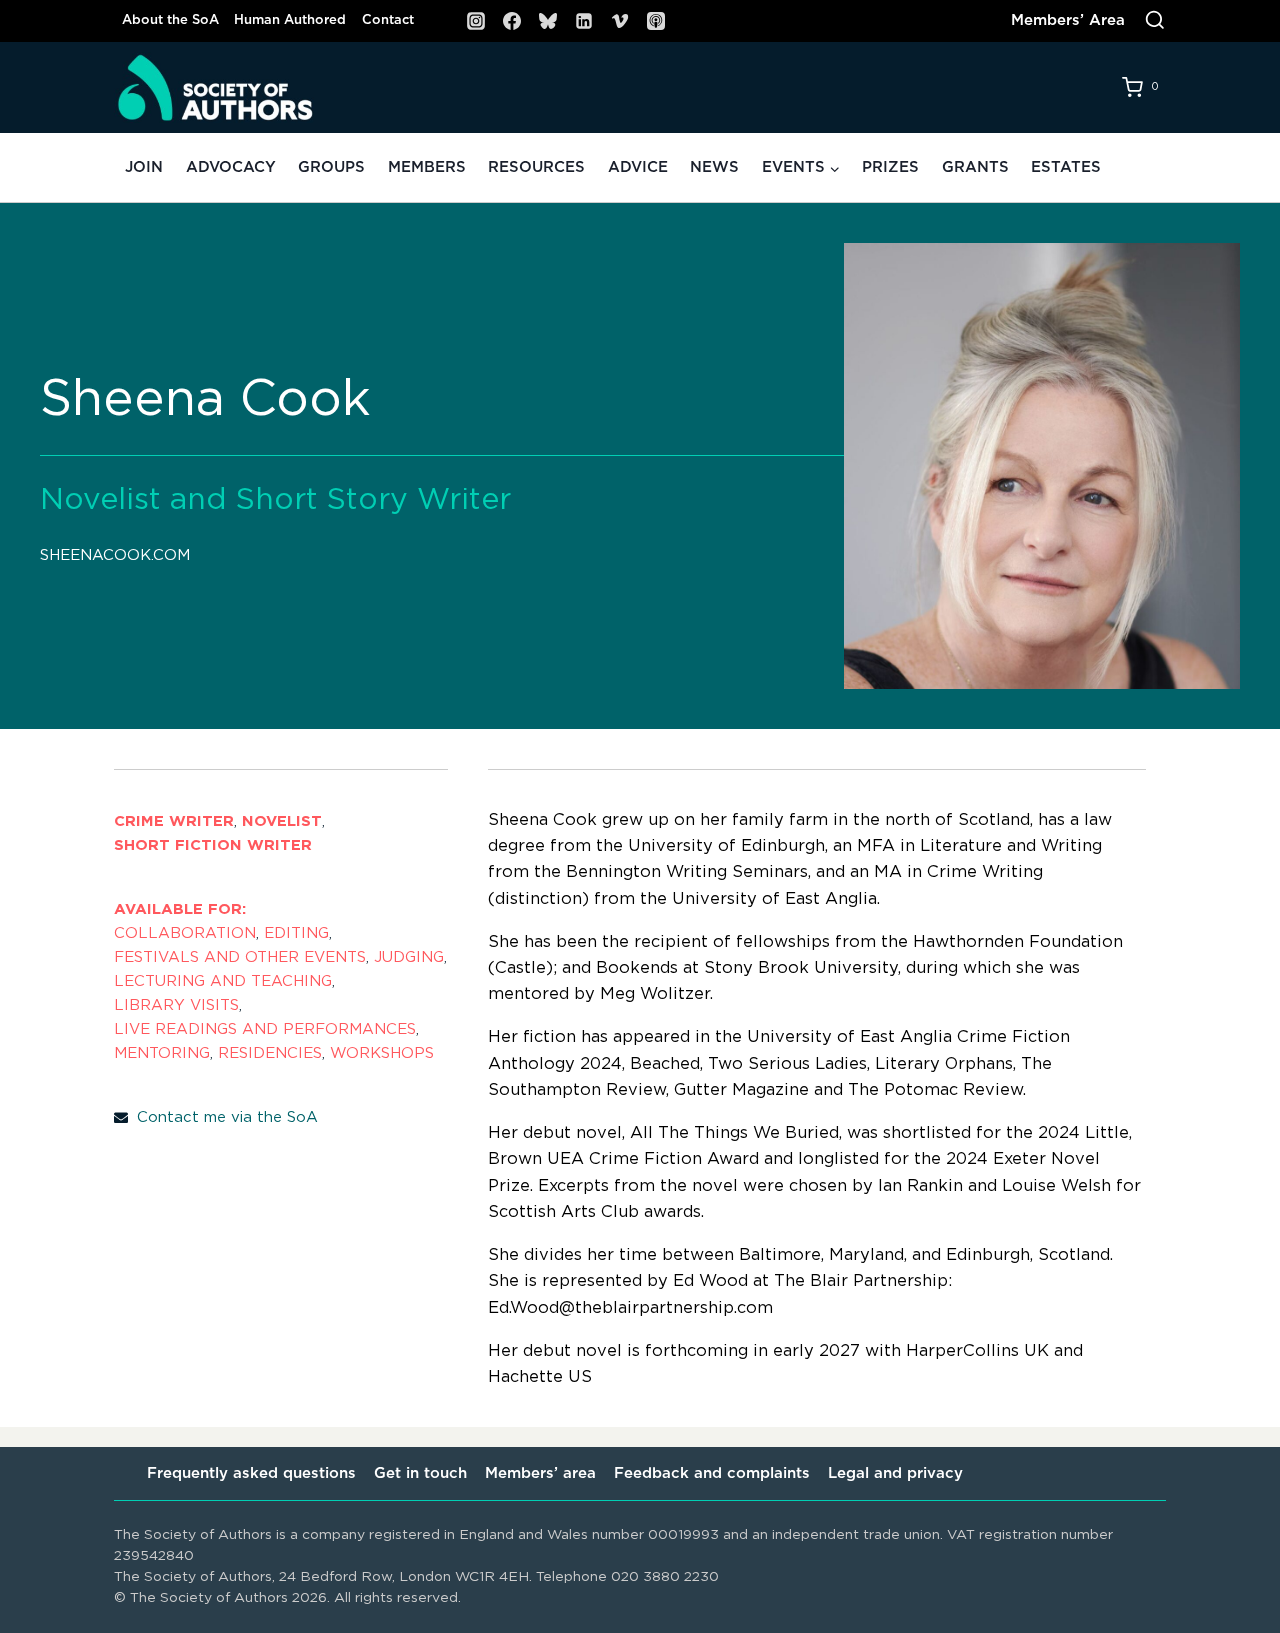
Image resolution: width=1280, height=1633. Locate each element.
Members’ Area (1068, 20)
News (714, 167)
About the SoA (170, 20)
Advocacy (231, 167)
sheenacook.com (115, 555)
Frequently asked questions (251, 1473)
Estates (1066, 167)
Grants (975, 167)
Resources (536, 167)
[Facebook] (512, 21)
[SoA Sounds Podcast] (656, 21)
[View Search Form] (1155, 21)
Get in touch (420, 1473)
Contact (388, 20)
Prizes (890, 167)
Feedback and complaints (712, 1473)
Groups (331, 167)
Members (427, 167)
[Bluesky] (548, 21)
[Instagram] (476, 21)
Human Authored (290, 20)
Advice (638, 167)
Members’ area (540, 1473)
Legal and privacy (895, 1473)
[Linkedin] (584, 21)
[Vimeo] (620, 21)
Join (144, 167)
